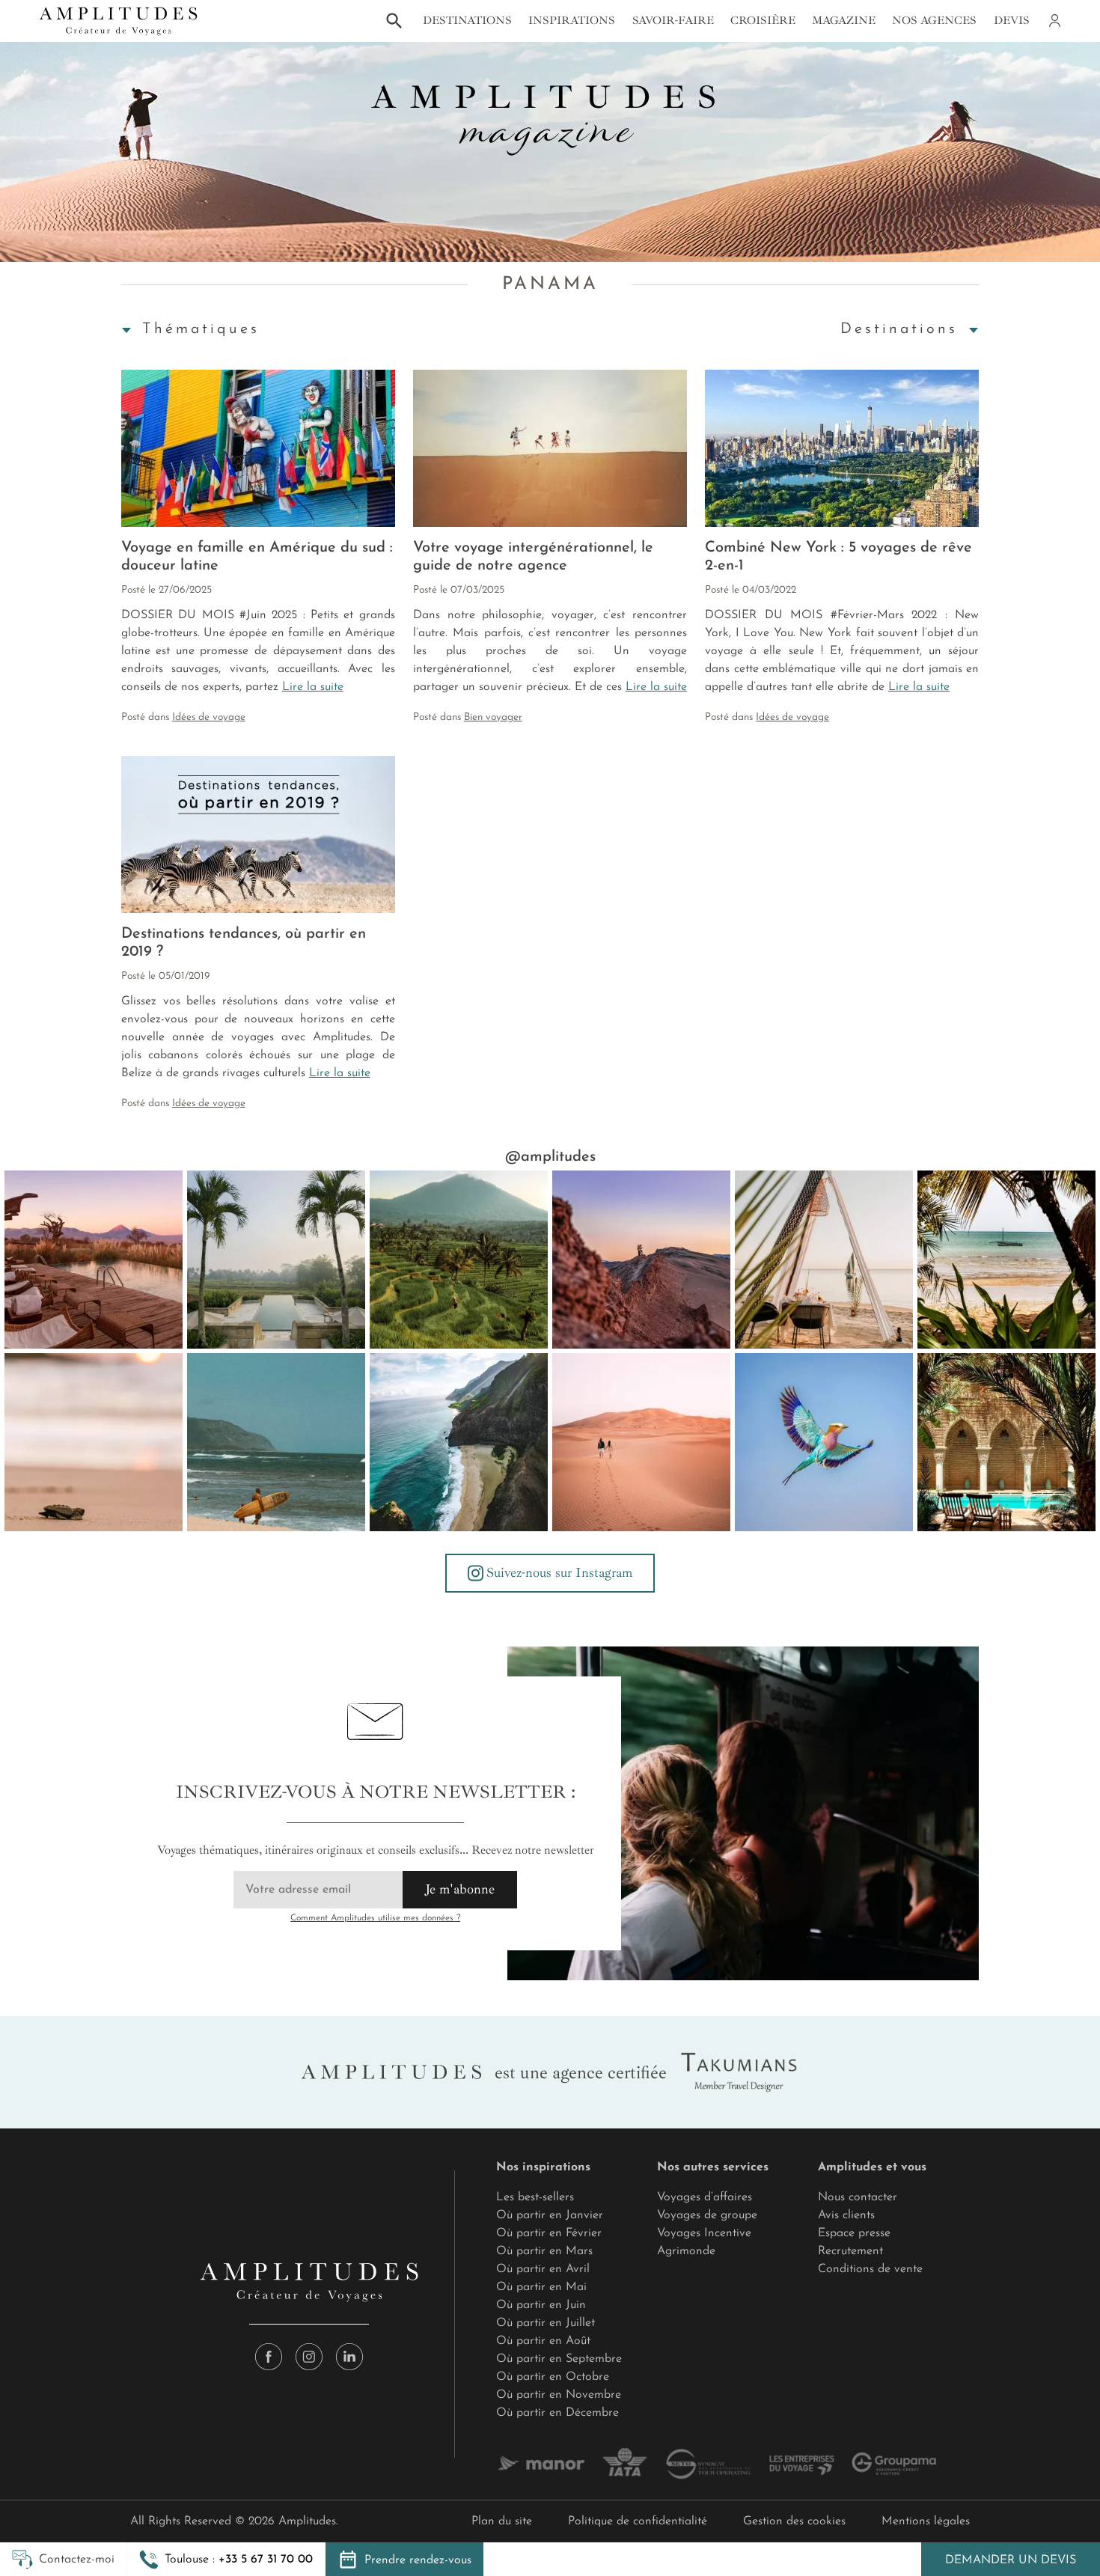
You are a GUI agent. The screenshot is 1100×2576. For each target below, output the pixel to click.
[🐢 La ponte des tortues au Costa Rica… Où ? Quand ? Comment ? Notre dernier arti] (94, 1442)
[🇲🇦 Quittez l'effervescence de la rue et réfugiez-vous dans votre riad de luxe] (1006, 1442)
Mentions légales (926, 2521)
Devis (1012, 21)
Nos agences (934, 21)
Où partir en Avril (543, 2269)
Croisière (763, 21)
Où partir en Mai (541, 2287)
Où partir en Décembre (557, 2413)
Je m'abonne (460, 1889)
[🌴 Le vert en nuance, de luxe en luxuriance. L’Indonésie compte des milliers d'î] (459, 1260)
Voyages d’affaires (705, 2197)
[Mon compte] (1054, 21)
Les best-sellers (535, 2197)
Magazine (844, 21)
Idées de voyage (209, 717)
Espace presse (854, 2233)
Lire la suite (313, 687)
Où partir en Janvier (550, 2215)
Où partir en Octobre (553, 2377)
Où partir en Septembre (559, 2359)
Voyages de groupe (707, 2215)
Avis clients (846, 2215)
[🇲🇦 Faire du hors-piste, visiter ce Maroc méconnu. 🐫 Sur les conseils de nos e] (641, 1442)
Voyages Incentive (704, 2233)
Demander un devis (1011, 2560)
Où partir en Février (549, 2233)
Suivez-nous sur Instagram (559, 1572)
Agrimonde (686, 2251)
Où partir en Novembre (559, 2395)
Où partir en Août (543, 2341)
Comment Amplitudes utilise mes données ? (375, 1918)
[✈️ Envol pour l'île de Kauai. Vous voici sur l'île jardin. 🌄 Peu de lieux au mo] (459, 1442)
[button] (226, 2560)
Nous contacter (858, 2197)
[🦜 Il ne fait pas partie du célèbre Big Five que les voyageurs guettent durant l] (824, 1442)
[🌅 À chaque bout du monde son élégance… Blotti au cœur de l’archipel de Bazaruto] (824, 1260)
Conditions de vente (870, 2269)
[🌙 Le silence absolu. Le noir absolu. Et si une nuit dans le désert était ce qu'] (94, 1260)
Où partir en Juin (541, 2305)
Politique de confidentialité (638, 2521)
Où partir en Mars (544, 2251)
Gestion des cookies (794, 2521)
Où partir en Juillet (546, 2323)
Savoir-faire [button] (673, 21)
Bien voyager (493, 717)
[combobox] (200, 329)
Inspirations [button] (572, 21)
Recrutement (850, 2251)
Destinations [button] (467, 21)
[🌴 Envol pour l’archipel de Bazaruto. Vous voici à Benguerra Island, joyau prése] (1006, 1260)
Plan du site (502, 2521)
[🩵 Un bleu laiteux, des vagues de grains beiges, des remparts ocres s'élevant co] (641, 1260)
